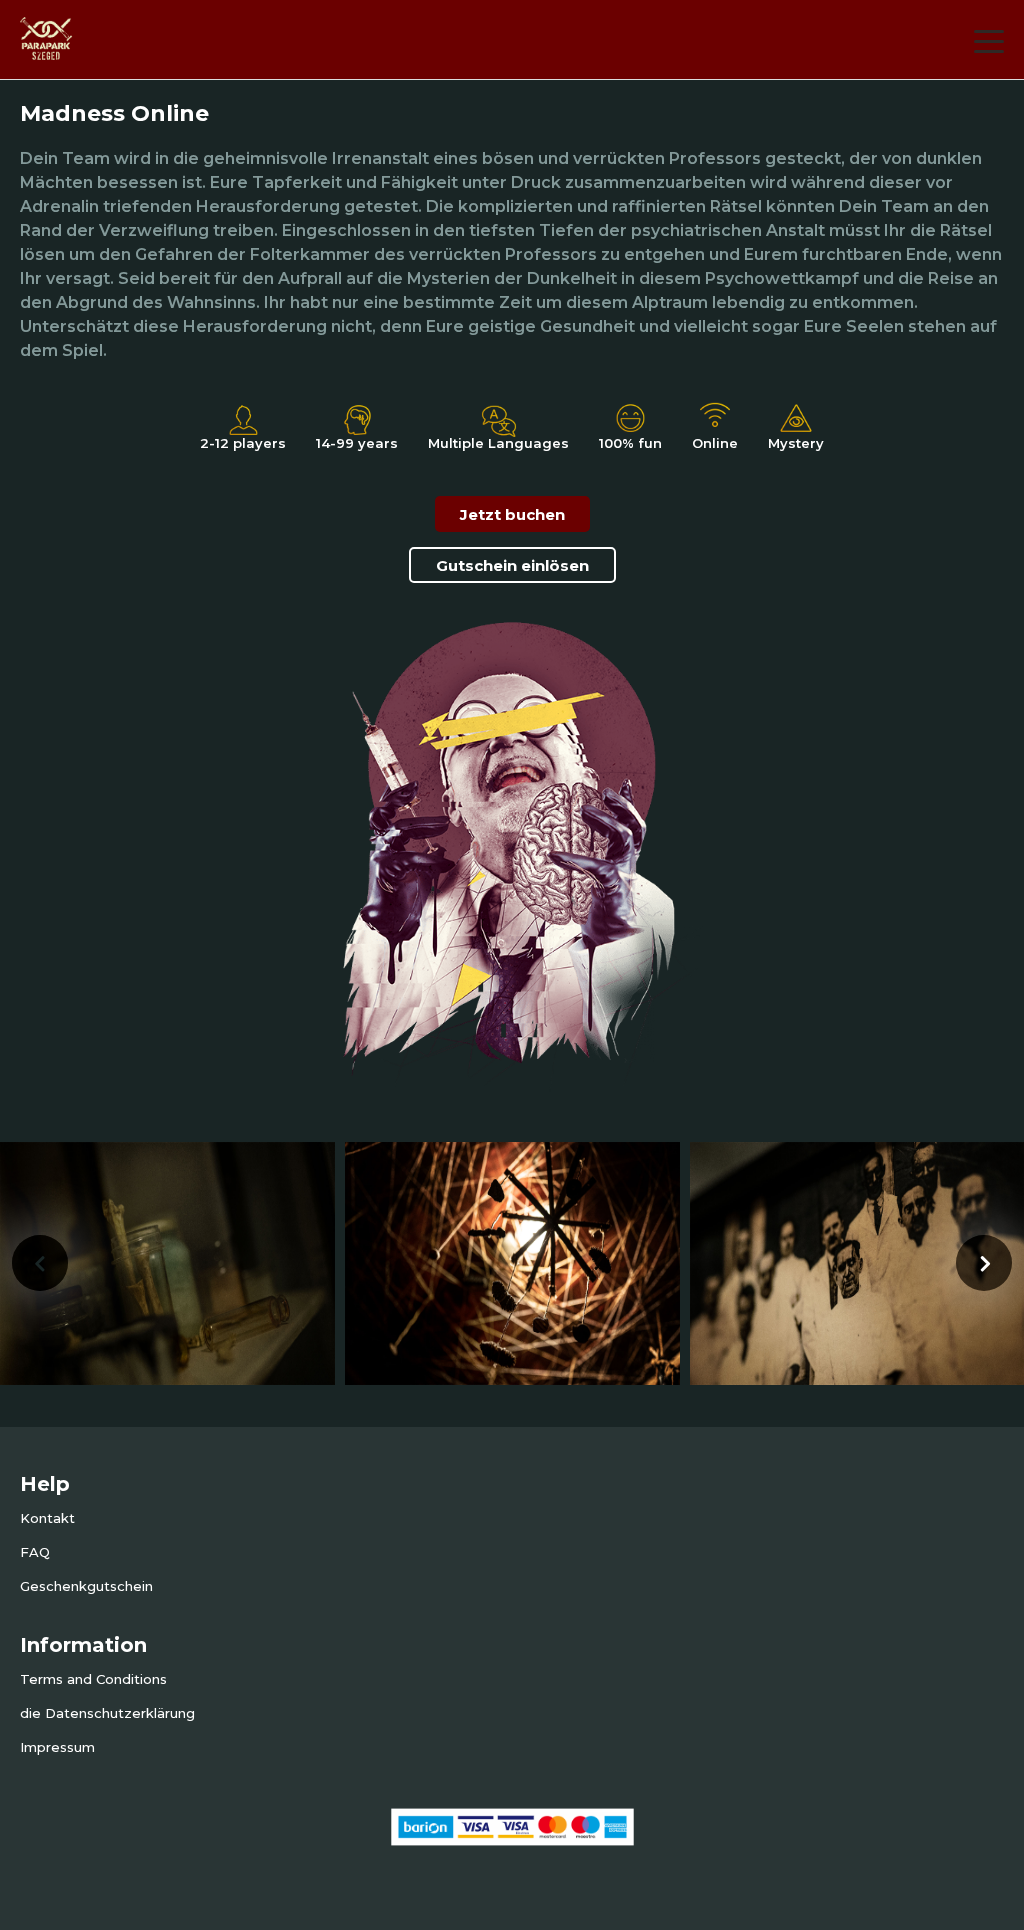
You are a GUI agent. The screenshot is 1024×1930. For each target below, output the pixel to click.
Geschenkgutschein (86, 1586)
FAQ (35, 1552)
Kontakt (47, 1518)
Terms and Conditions (93, 1679)
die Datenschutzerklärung (107, 1713)
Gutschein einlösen (512, 565)
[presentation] (40, 1263)
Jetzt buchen (512, 514)
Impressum (57, 1747)
